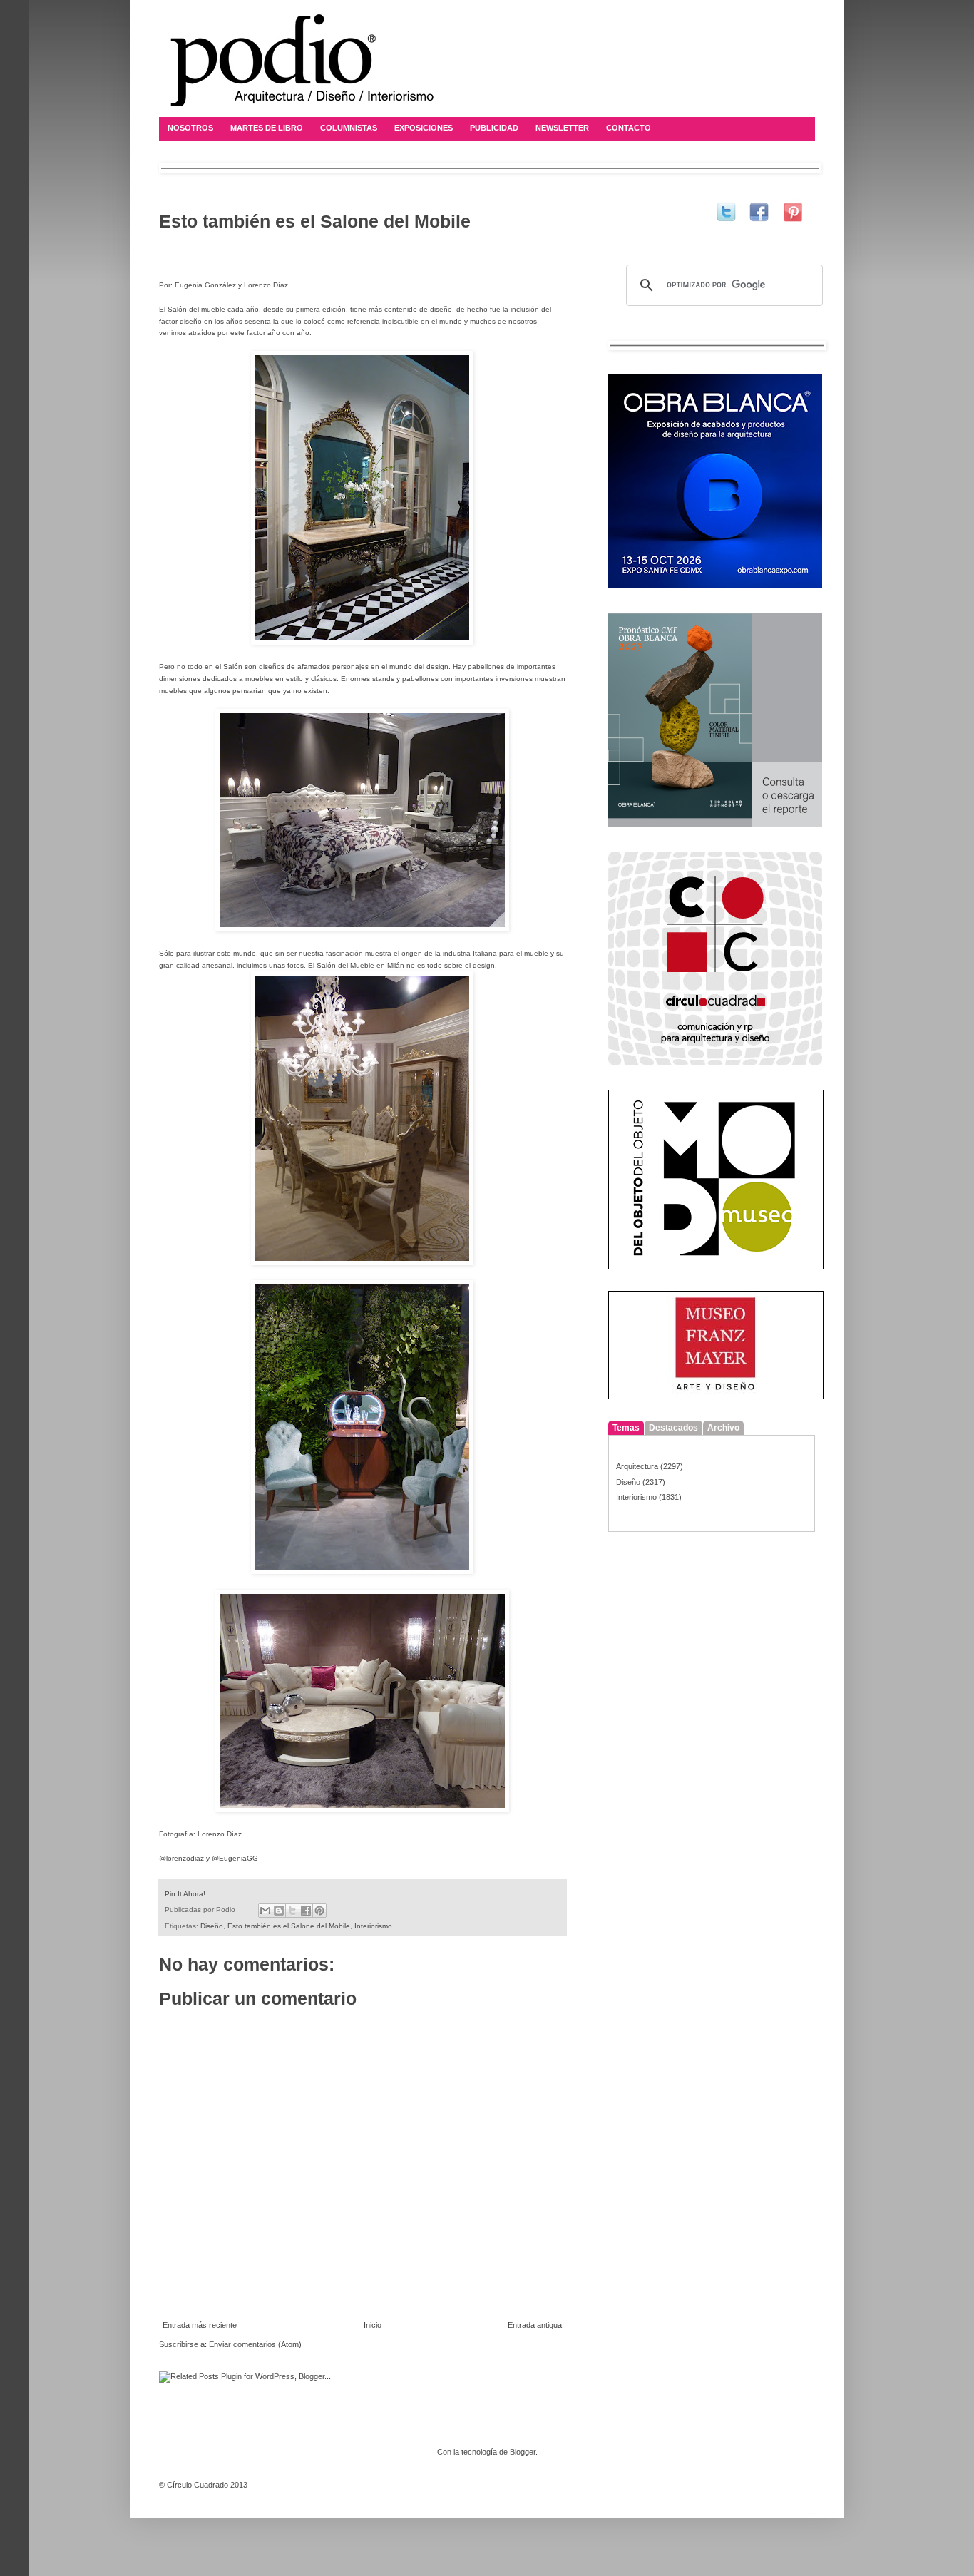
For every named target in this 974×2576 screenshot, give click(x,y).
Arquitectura (637, 1466)
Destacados (673, 1428)
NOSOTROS (190, 128)
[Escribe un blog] (279, 1911)
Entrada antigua (535, 2325)
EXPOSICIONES (424, 128)
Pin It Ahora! (185, 1894)
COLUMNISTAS (349, 128)
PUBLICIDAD (494, 128)
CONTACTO (629, 128)
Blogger (523, 2452)
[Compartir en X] (292, 1911)
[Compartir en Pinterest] (319, 1911)
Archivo (723, 1428)
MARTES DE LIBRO (267, 128)
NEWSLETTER (562, 128)
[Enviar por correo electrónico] (265, 1911)
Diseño (212, 1926)
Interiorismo (373, 1926)
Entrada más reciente (200, 2325)
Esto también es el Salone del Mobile (289, 1926)
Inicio (373, 2325)
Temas (626, 1428)
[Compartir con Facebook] (306, 1911)
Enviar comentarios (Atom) (255, 2344)
